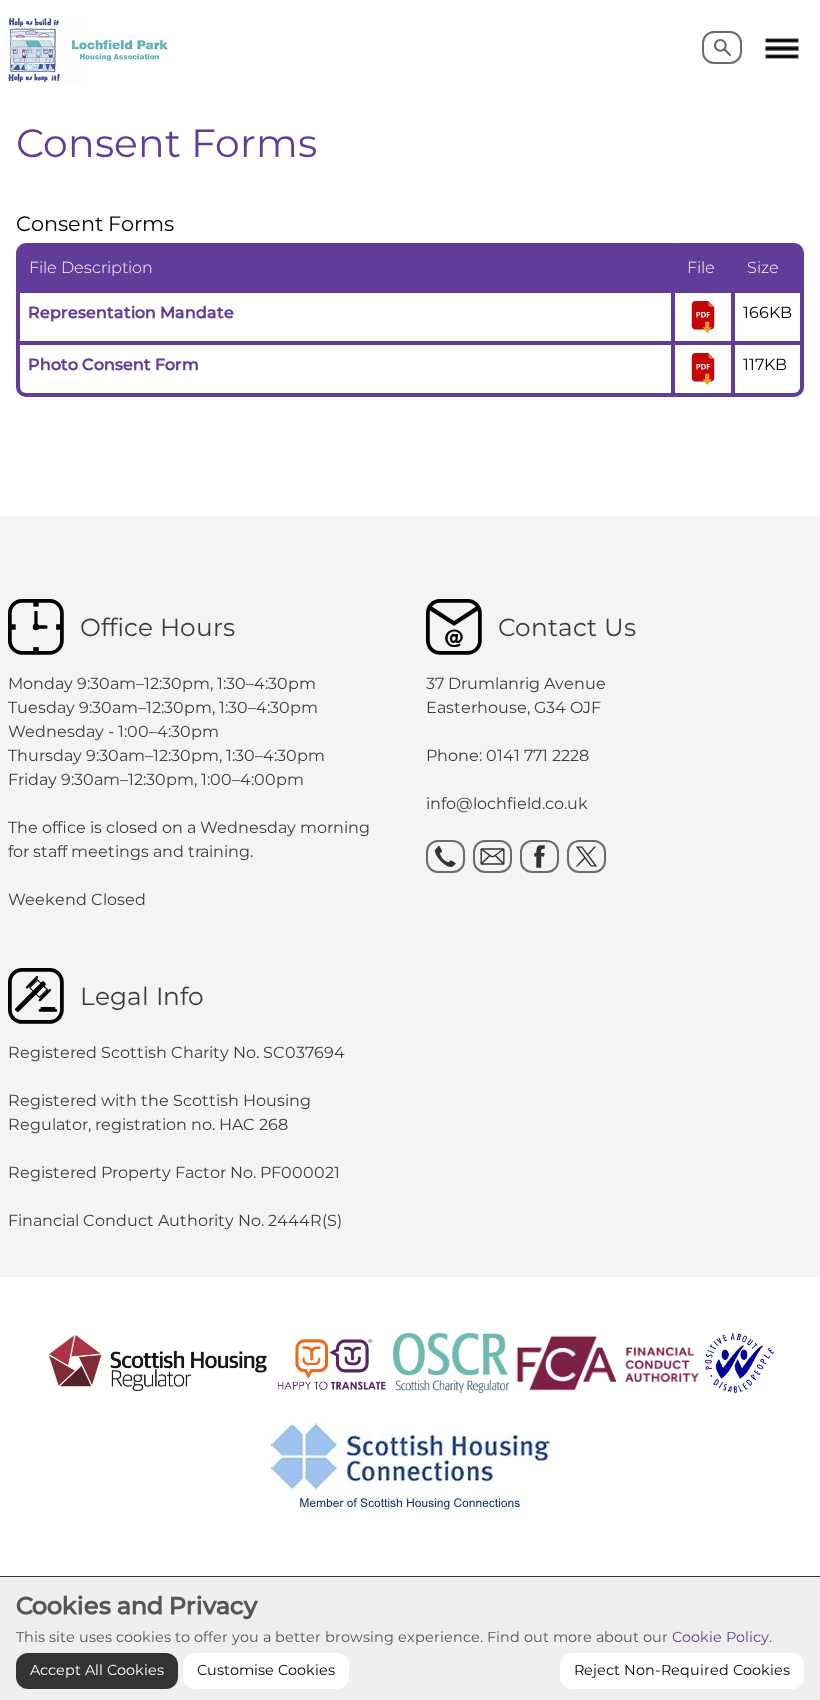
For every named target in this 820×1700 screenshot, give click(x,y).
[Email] (492, 856)
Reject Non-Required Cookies (682, 1670)
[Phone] (445, 856)
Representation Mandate (131, 312)
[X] (586, 856)
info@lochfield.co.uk (507, 803)
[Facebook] (539, 856)
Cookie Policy (720, 1637)
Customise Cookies (266, 1670)
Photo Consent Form (113, 364)
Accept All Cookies (97, 1670)
